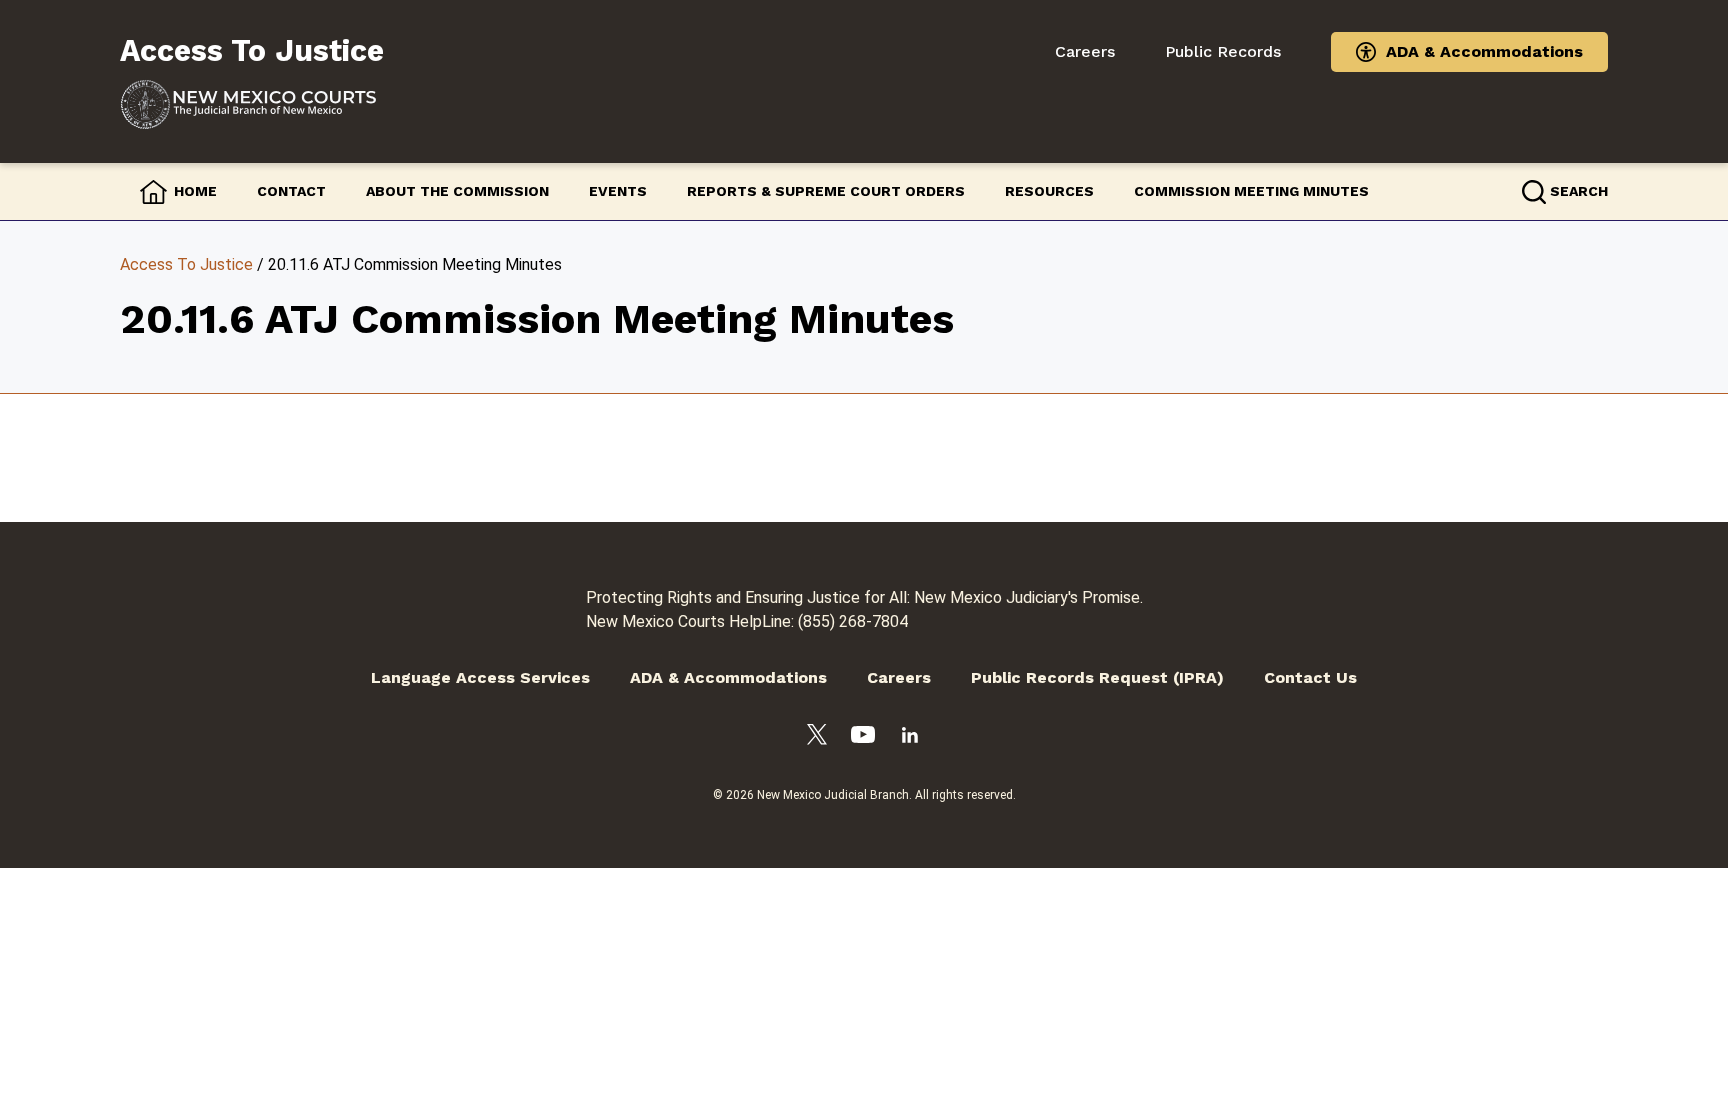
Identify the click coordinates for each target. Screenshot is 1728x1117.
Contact (291, 191)
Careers (1085, 51)
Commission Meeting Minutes (1251, 191)
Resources (1049, 191)
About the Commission (457, 191)
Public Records (1223, 51)
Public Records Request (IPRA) (1097, 677)
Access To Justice (186, 264)
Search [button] (1579, 191)
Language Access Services (480, 677)
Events (618, 191)
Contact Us (1310, 677)
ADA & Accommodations (1484, 51)
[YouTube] (863, 738)
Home (195, 191)
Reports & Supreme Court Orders (826, 191)
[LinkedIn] (910, 738)
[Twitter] (817, 738)
